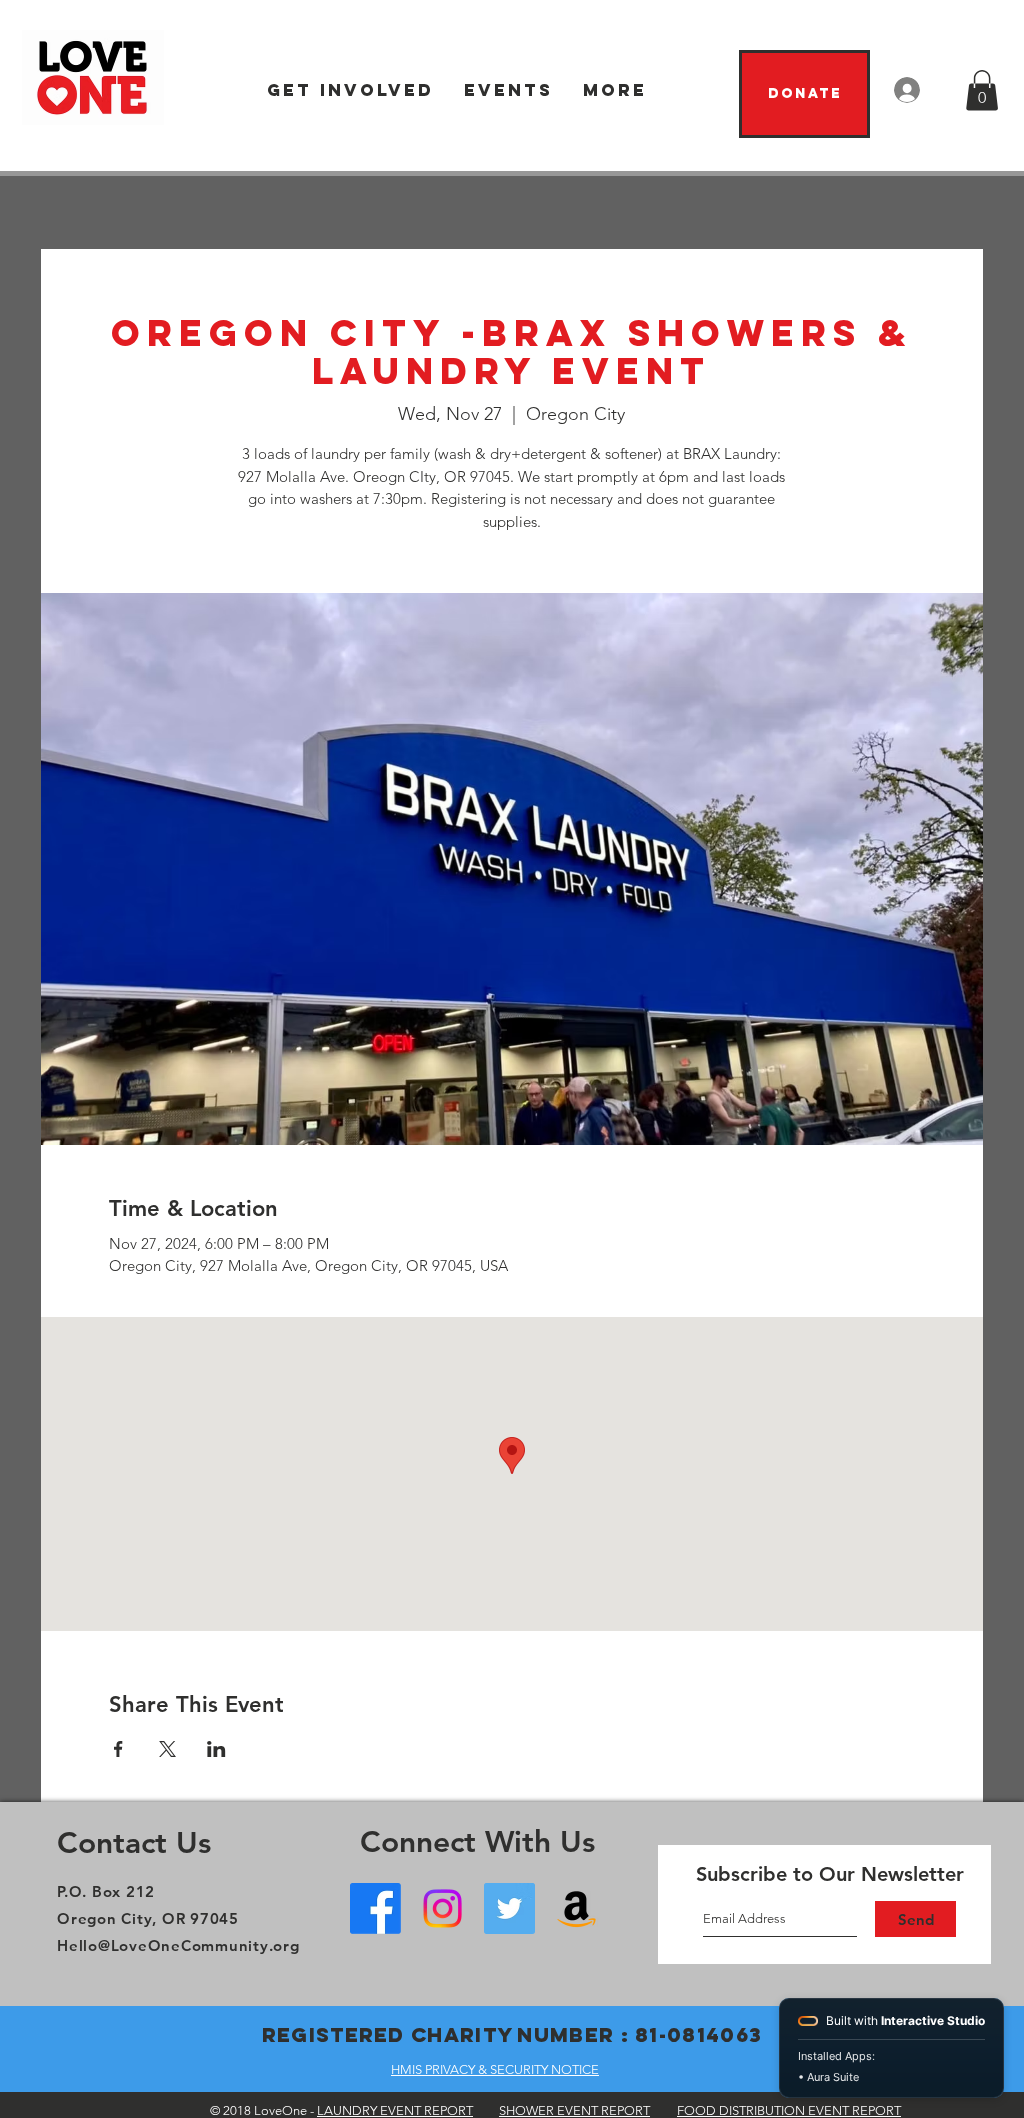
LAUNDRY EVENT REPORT (395, 2110)
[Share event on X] (167, 1749)
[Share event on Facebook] (118, 1749)
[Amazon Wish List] (576, 1908)
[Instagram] (442, 1908)
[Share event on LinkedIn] (216, 1749)
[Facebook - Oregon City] (375, 1908)
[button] (350, 90)
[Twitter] (509, 1908)
